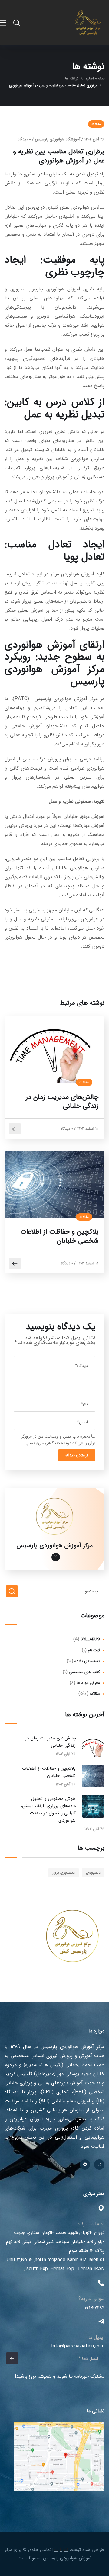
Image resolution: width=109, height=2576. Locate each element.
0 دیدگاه (24, 139)
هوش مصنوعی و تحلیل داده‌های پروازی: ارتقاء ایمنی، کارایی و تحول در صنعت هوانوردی (48, 1810)
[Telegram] (85, 2165)
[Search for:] (54, 1591)
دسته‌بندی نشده (87, 1661)
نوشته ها (72, 78)
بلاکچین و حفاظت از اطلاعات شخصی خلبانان (59, 1236)
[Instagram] (99, 2165)
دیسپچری (93, 1872)
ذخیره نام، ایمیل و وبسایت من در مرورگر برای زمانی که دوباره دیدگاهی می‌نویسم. (58, 1440)
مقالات (96, 124)
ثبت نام (94, 1650)
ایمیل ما (96, 2337)
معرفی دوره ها (88, 1683)
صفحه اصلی (95, 78)
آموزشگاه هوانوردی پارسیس (58, 139)
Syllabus (90, 1639)
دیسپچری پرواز (64, 1872)
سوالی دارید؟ (91, 2299)
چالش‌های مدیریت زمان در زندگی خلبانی (62, 1102)
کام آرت (61, 2550)
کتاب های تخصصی (84, 1672)
